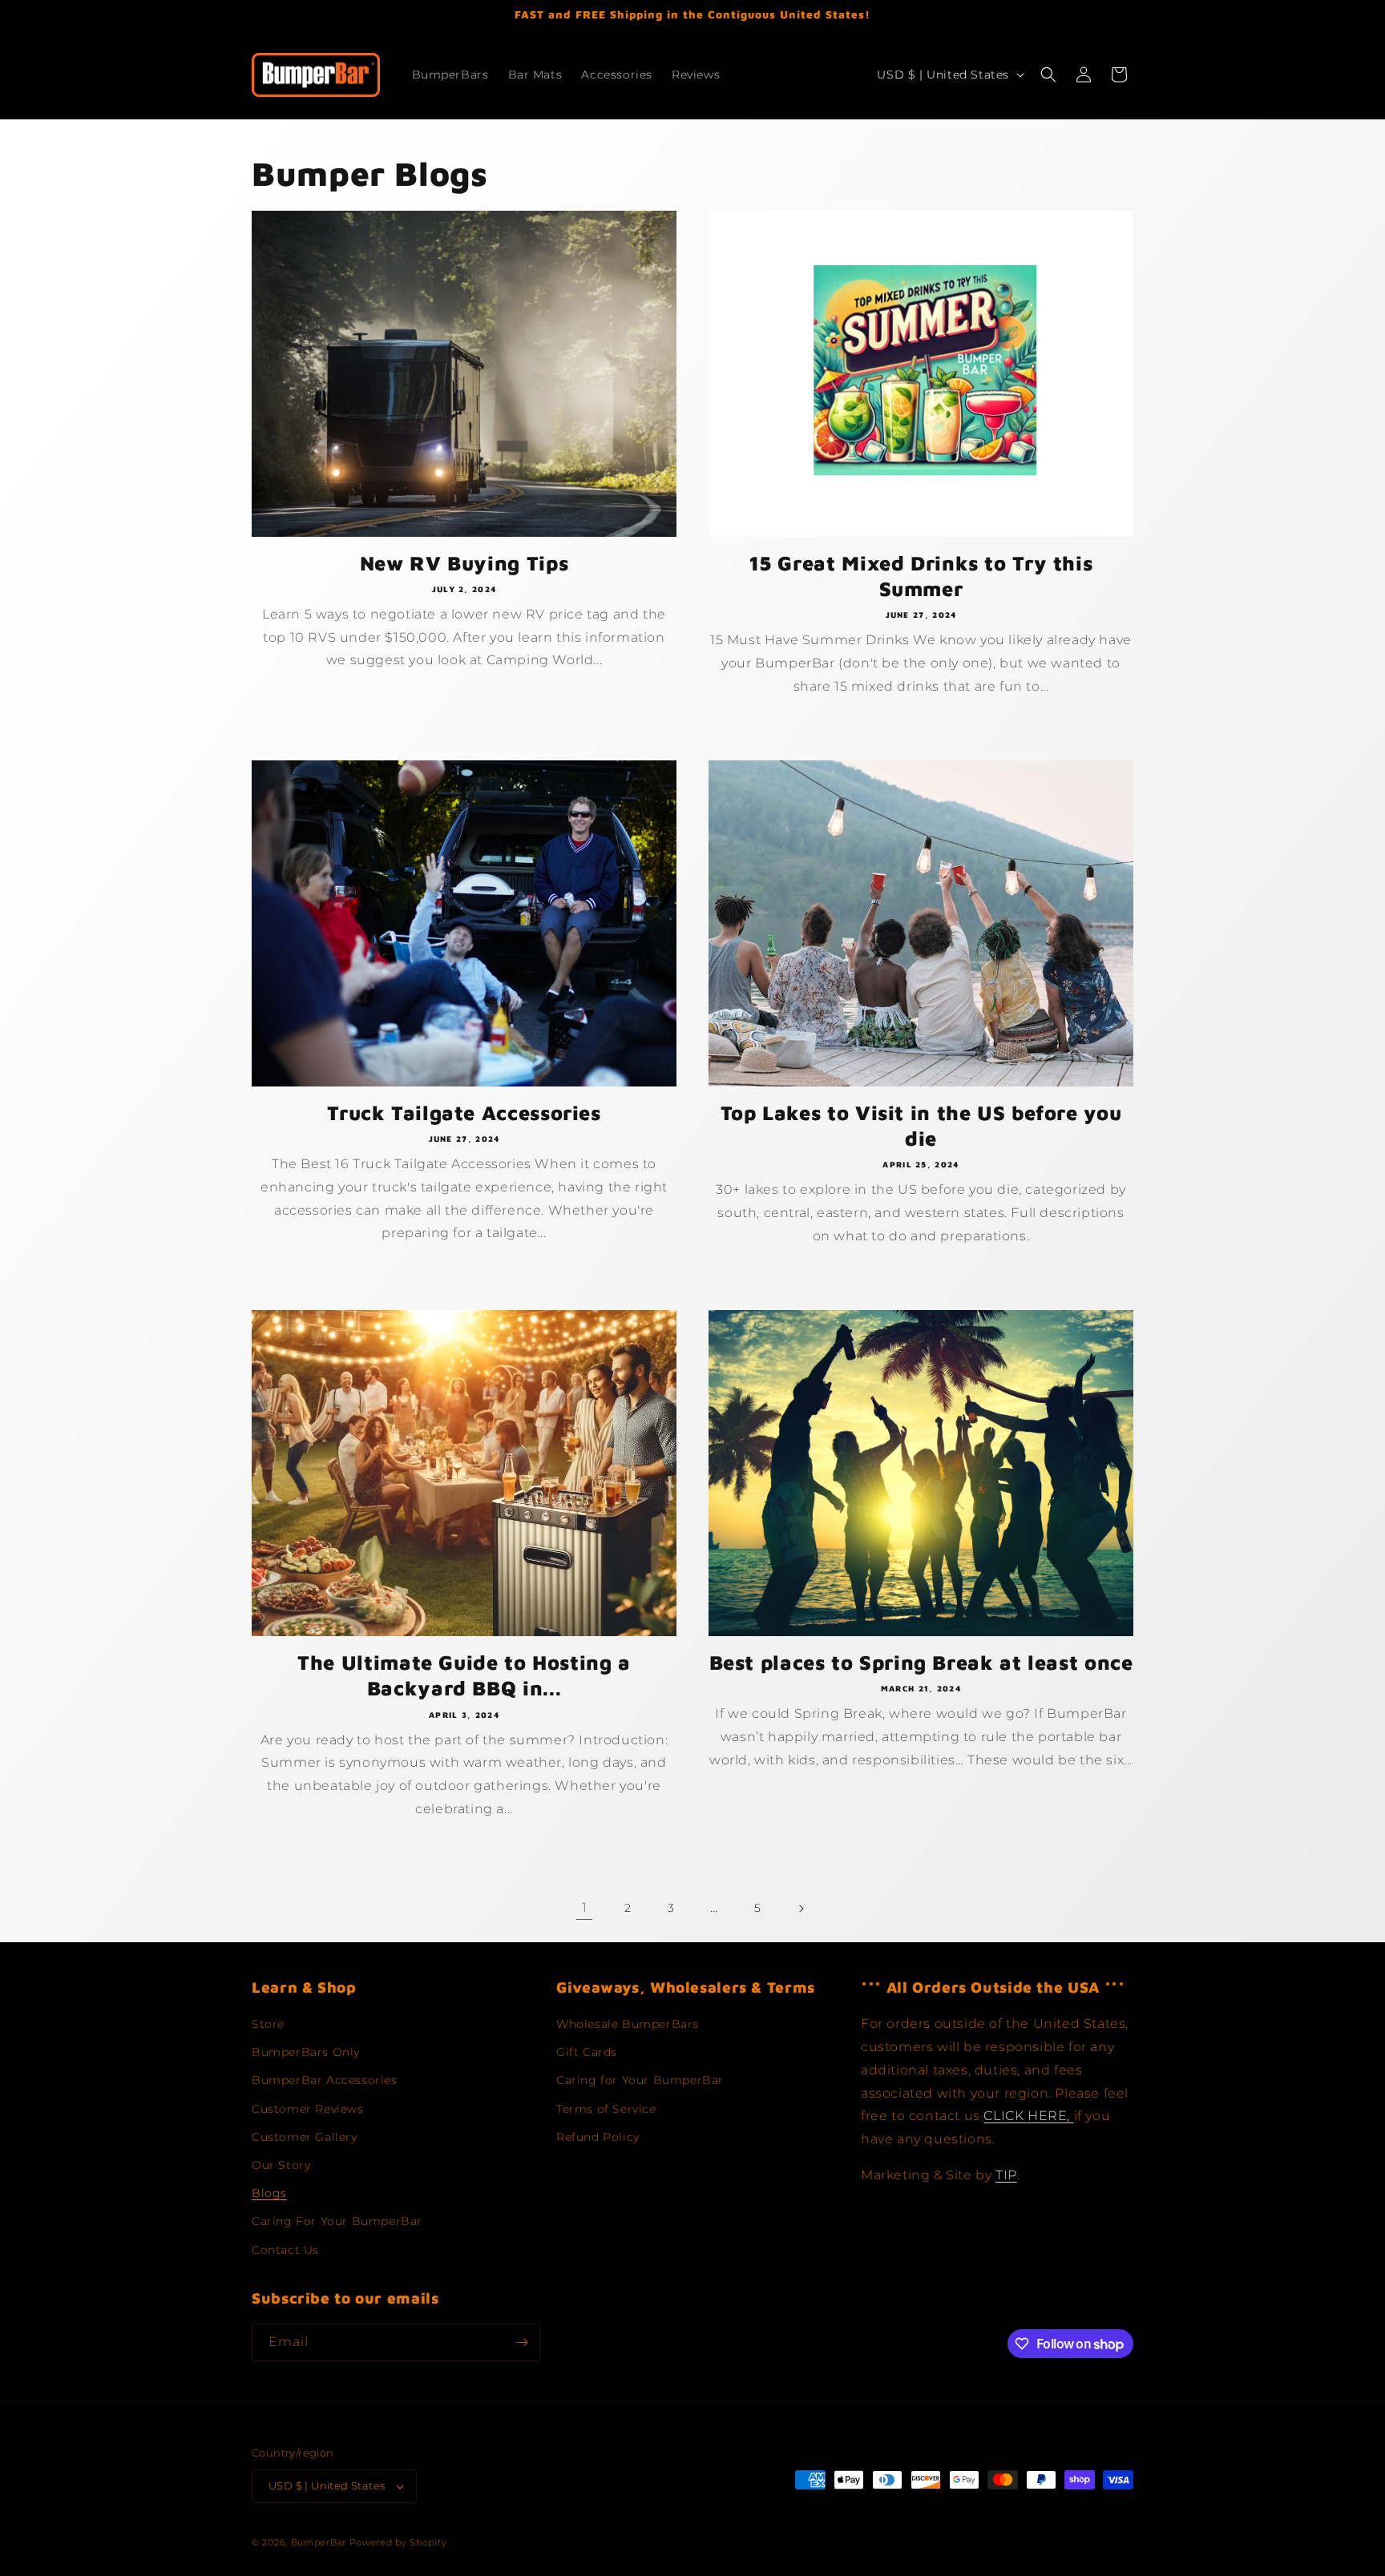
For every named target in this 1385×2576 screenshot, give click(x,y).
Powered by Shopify (398, 2542)
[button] (1048, 75)
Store (268, 2024)
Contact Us (285, 2250)
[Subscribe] (522, 2342)
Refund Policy (598, 2137)
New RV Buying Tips (464, 563)
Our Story (281, 2165)
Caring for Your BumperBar (640, 2081)
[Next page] (801, 1909)
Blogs (269, 2193)
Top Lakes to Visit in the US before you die (921, 1125)
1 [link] (585, 1907)
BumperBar (319, 2542)
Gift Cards (587, 2052)
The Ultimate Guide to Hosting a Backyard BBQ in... (464, 1675)
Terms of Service (606, 2109)
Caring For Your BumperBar (337, 2221)
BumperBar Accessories (325, 2081)
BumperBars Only (306, 2052)
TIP (1006, 2175)
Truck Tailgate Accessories (464, 1113)
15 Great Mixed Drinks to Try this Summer (921, 576)
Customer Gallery (305, 2137)
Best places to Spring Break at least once (921, 1662)
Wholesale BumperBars (628, 2024)
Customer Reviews (308, 2109)
